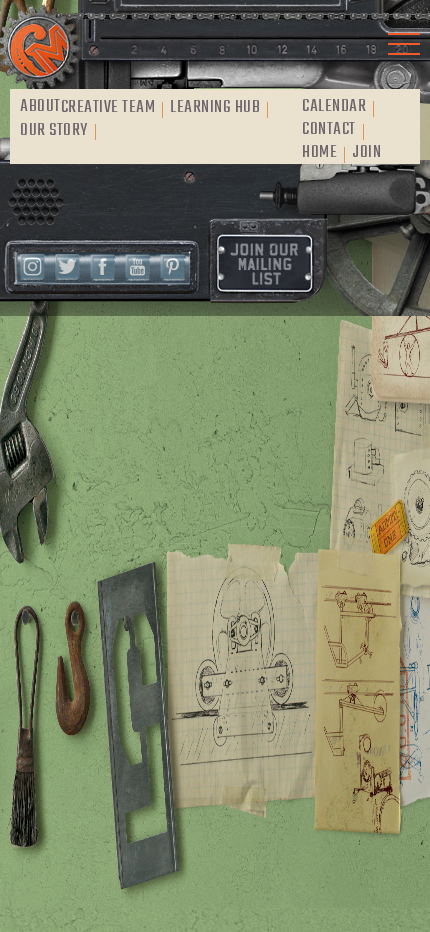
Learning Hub (215, 108)
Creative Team (108, 108)
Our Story (54, 131)
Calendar (334, 107)
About (40, 107)
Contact (329, 130)
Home (319, 153)
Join (366, 153)
